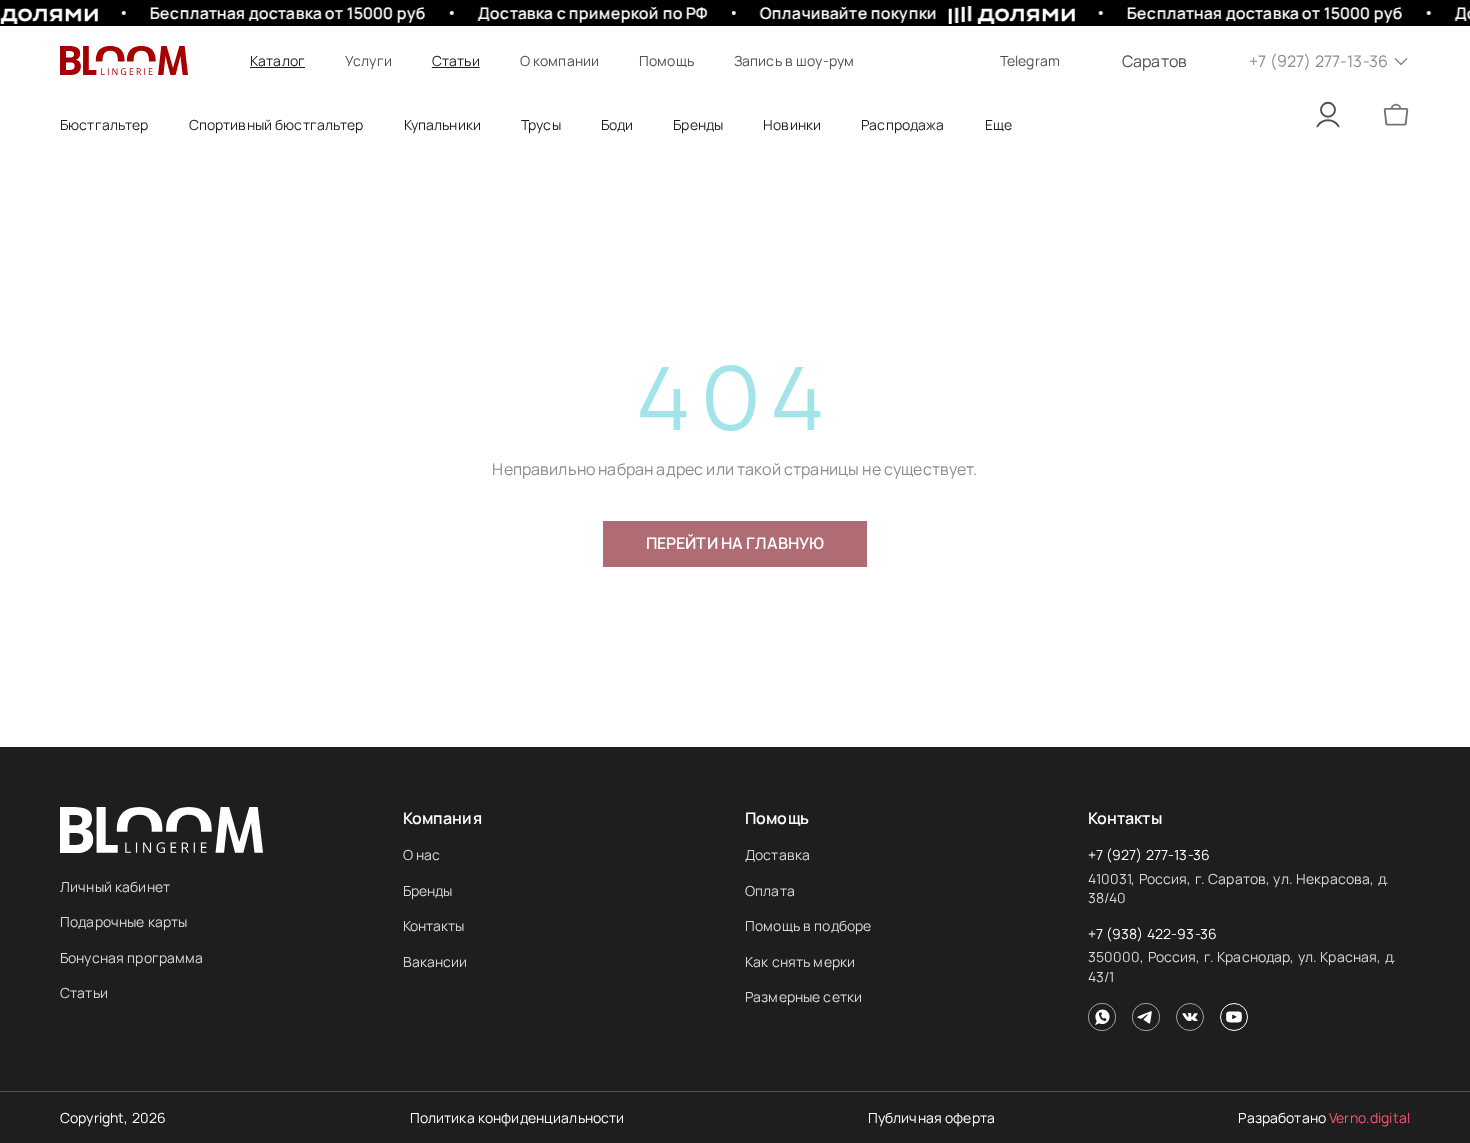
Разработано (1324, 1117)
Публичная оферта (931, 1117)
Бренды (428, 890)
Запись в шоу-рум (794, 60)
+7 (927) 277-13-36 (1149, 854)
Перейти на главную (735, 543)
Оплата (770, 890)
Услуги (368, 60)
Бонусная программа (132, 957)
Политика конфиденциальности (517, 1117)
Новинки (792, 124)
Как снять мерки (800, 961)
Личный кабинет (115, 886)
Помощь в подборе (808, 925)
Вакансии (435, 961)
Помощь (666, 60)
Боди (617, 124)
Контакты (434, 925)
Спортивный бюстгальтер (276, 124)
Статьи (456, 60)
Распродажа (902, 124)
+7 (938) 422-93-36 (1153, 933)
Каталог (277, 60)
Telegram (1030, 60)
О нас (422, 854)
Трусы (541, 124)
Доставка (777, 854)
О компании (559, 60)
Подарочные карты (123, 921)
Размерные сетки (803, 996)
